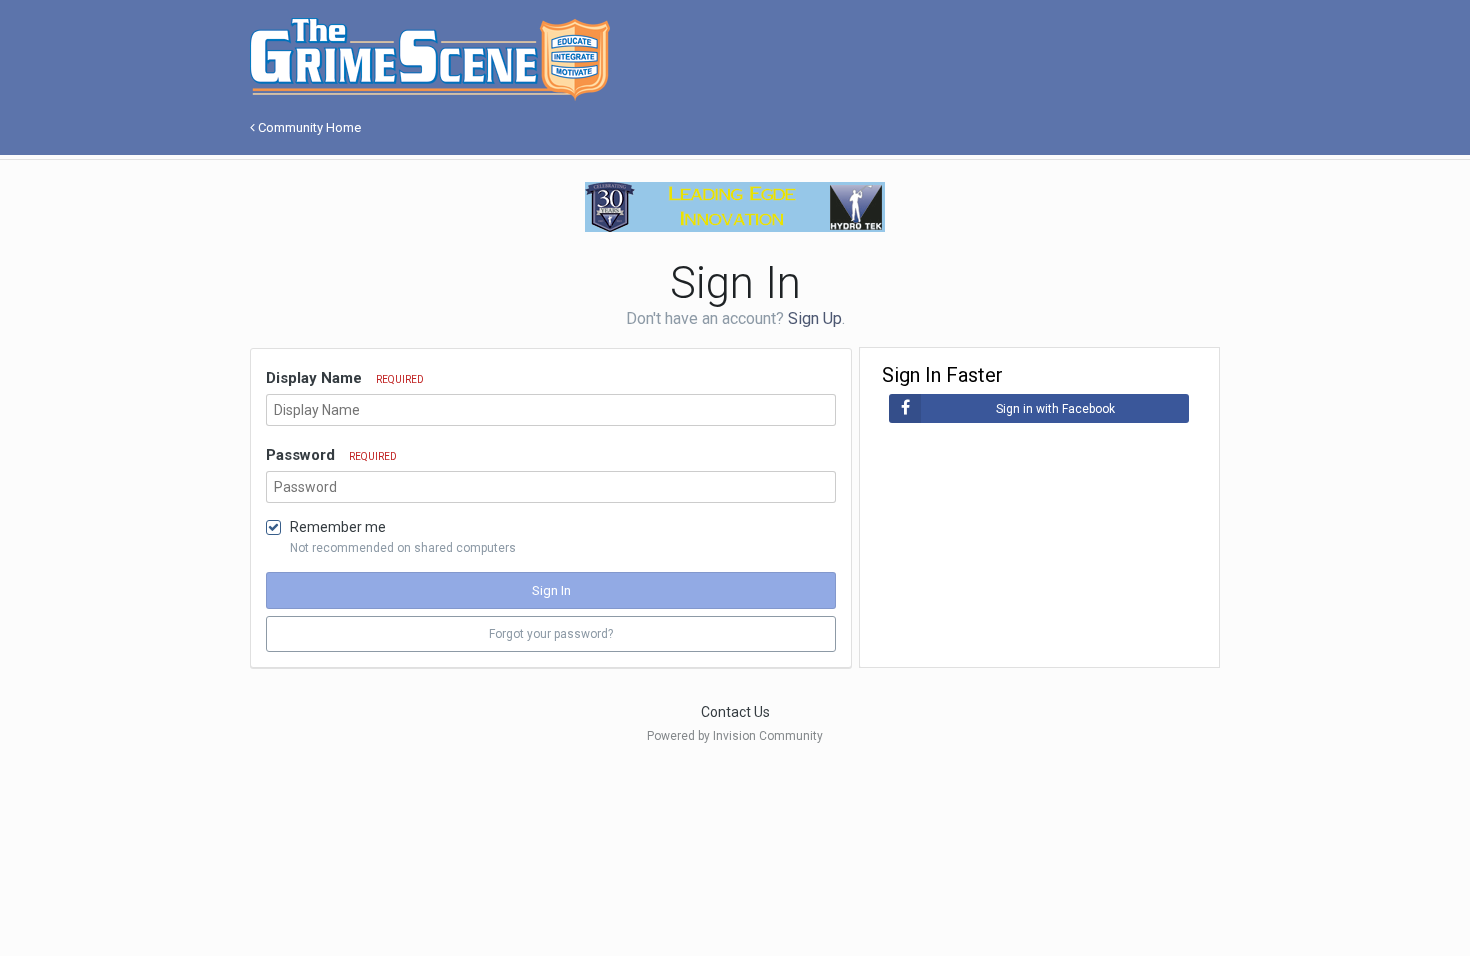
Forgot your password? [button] (551, 634)
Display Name (345, 378)
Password (331, 455)
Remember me (338, 527)
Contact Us (735, 712)
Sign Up (815, 318)
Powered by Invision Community (735, 736)
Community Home (308, 127)
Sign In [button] (551, 590)
